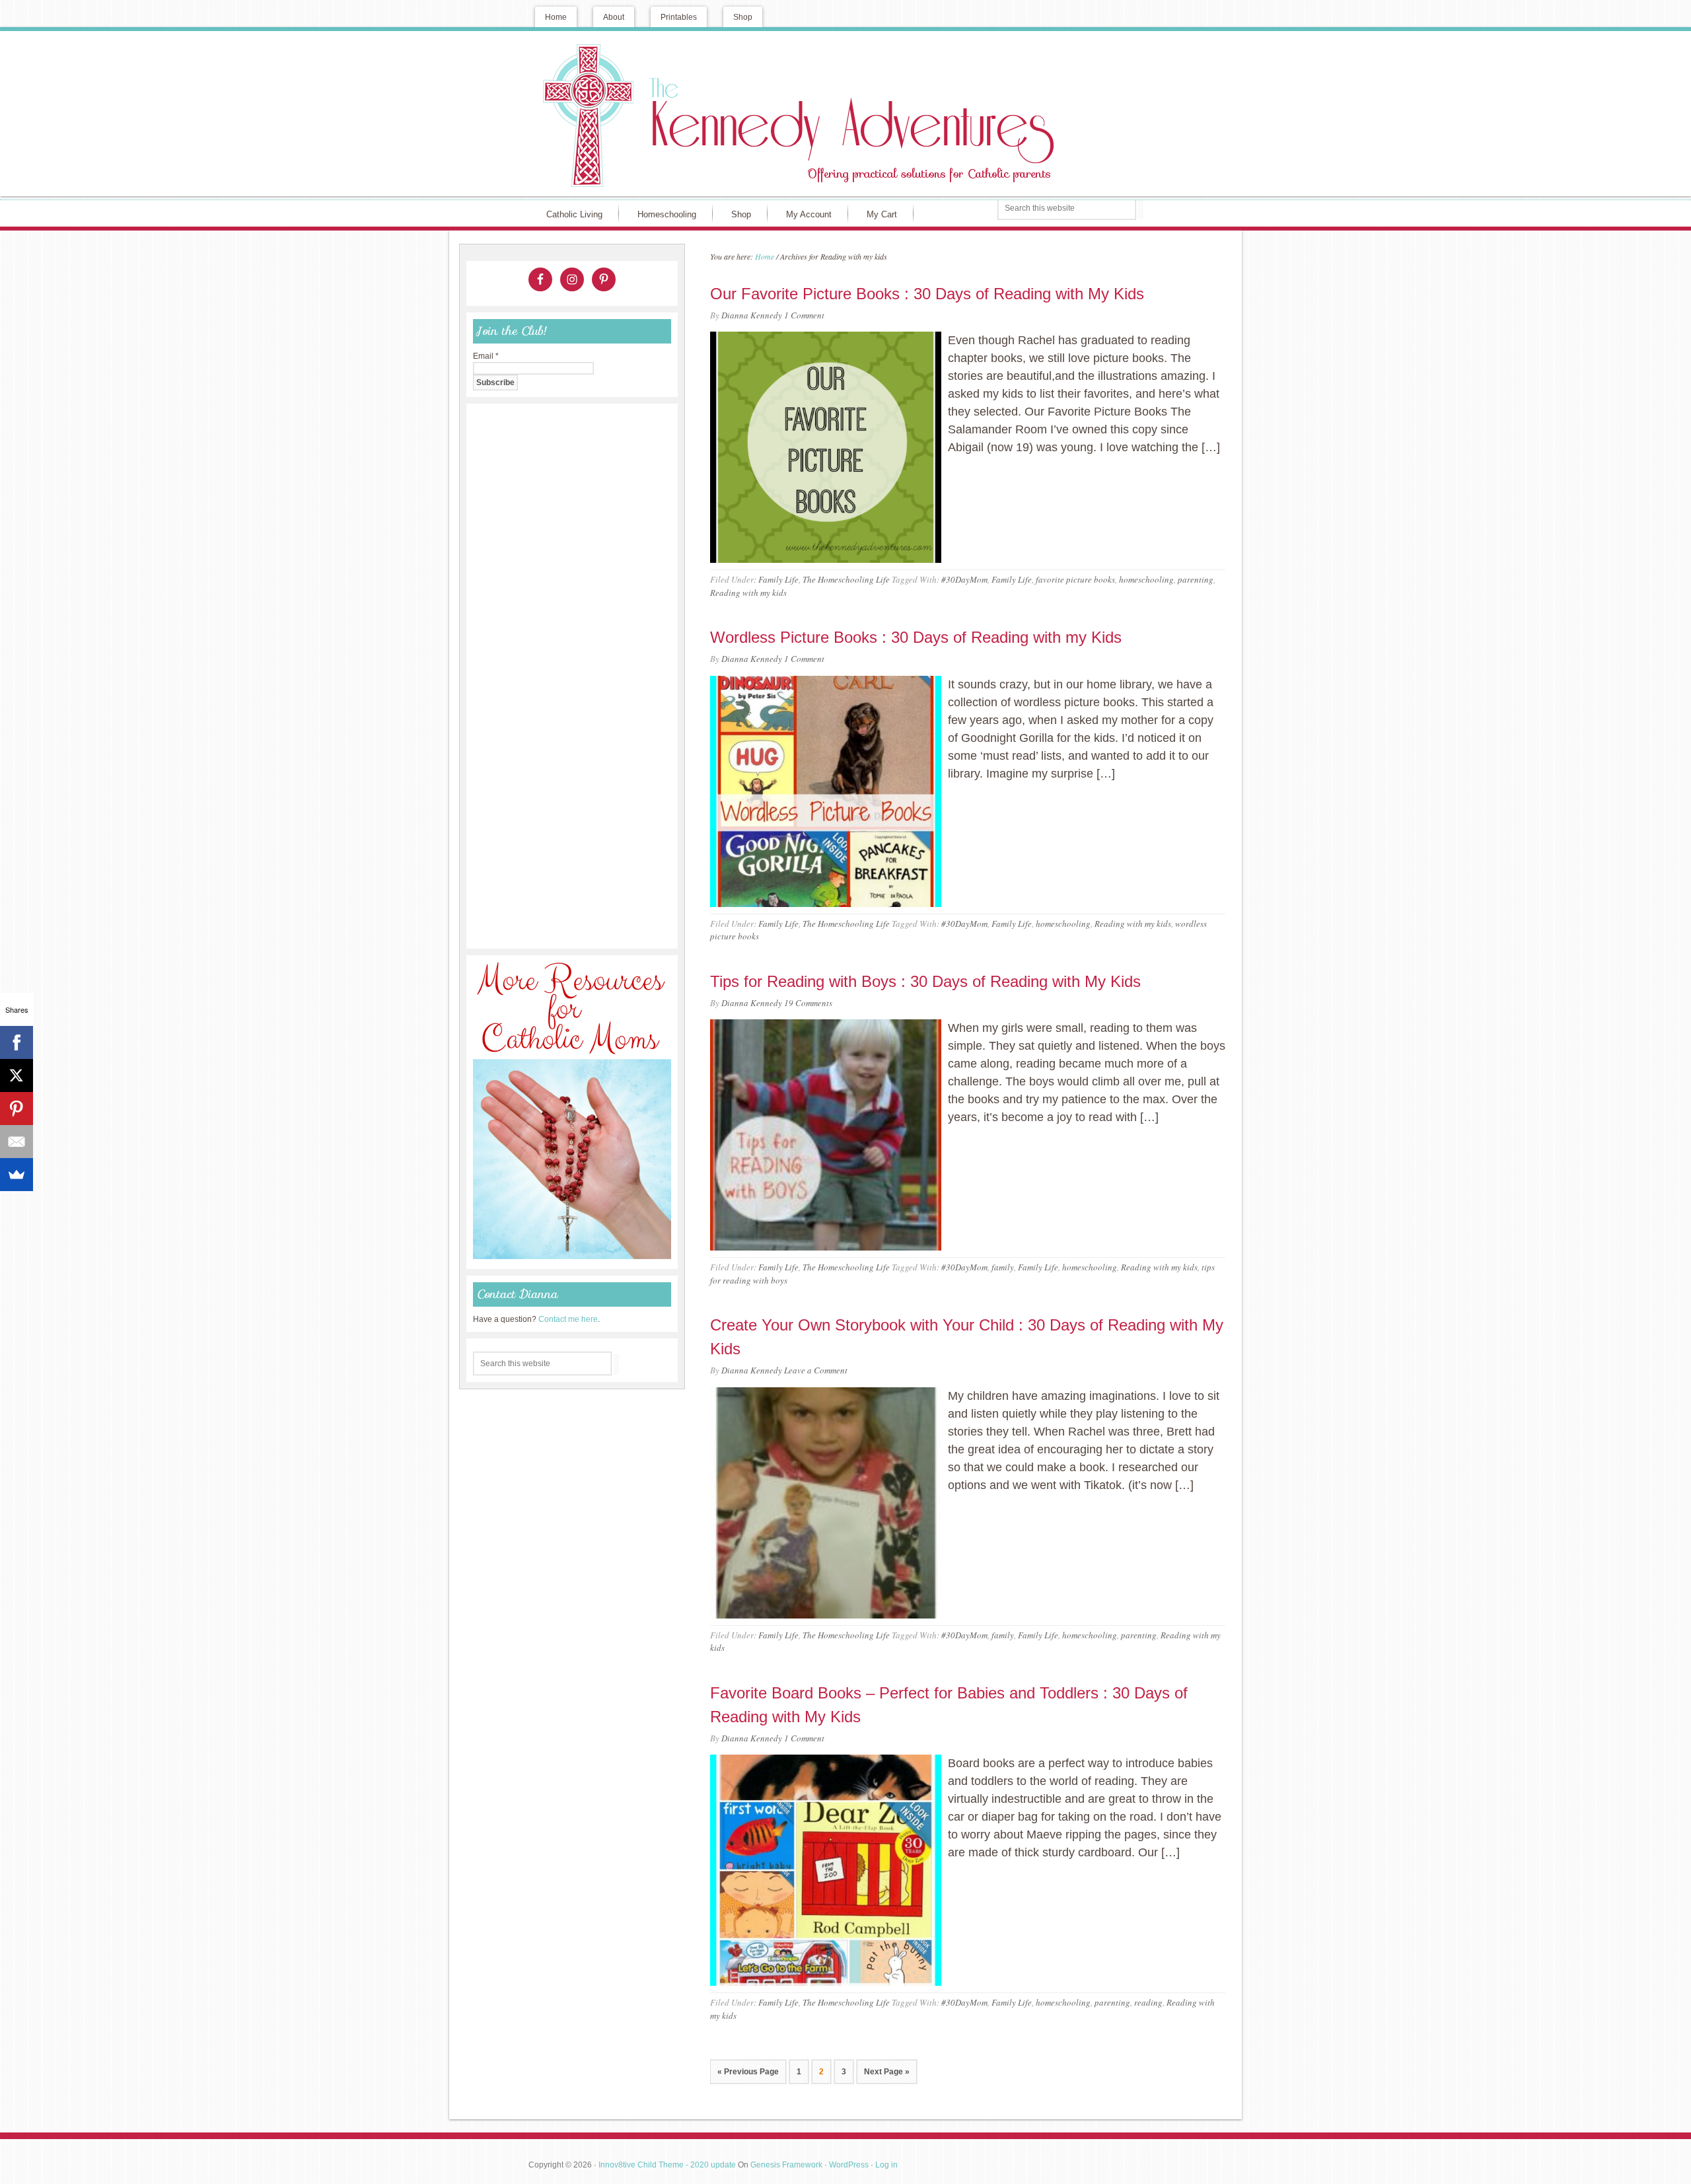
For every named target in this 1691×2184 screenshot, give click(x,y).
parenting (1196, 579)
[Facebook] (17, 1042)
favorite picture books (1075, 579)
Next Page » (887, 2072)
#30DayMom (964, 579)
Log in (886, 2165)
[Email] (17, 1142)
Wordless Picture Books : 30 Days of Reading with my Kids (916, 637)
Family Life (778, 579)
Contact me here (568, 1319)
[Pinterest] (17, 1109)
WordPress (849, 2165)
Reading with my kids (748, 593)
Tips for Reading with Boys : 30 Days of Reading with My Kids (925, 981)
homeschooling (1146, 579)
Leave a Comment (816, 1370)
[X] (17, 1075)
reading (1148, 2002)
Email (486, 356)
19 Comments (808, 1003)
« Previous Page (748, 2072)
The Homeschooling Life (846, 579)
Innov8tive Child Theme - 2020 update (667, 2165)
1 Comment (804, 315)
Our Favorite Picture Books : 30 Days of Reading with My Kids (927, 294)
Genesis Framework (786, 2165)
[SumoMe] (17, 1175)
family (1003, 1267)
